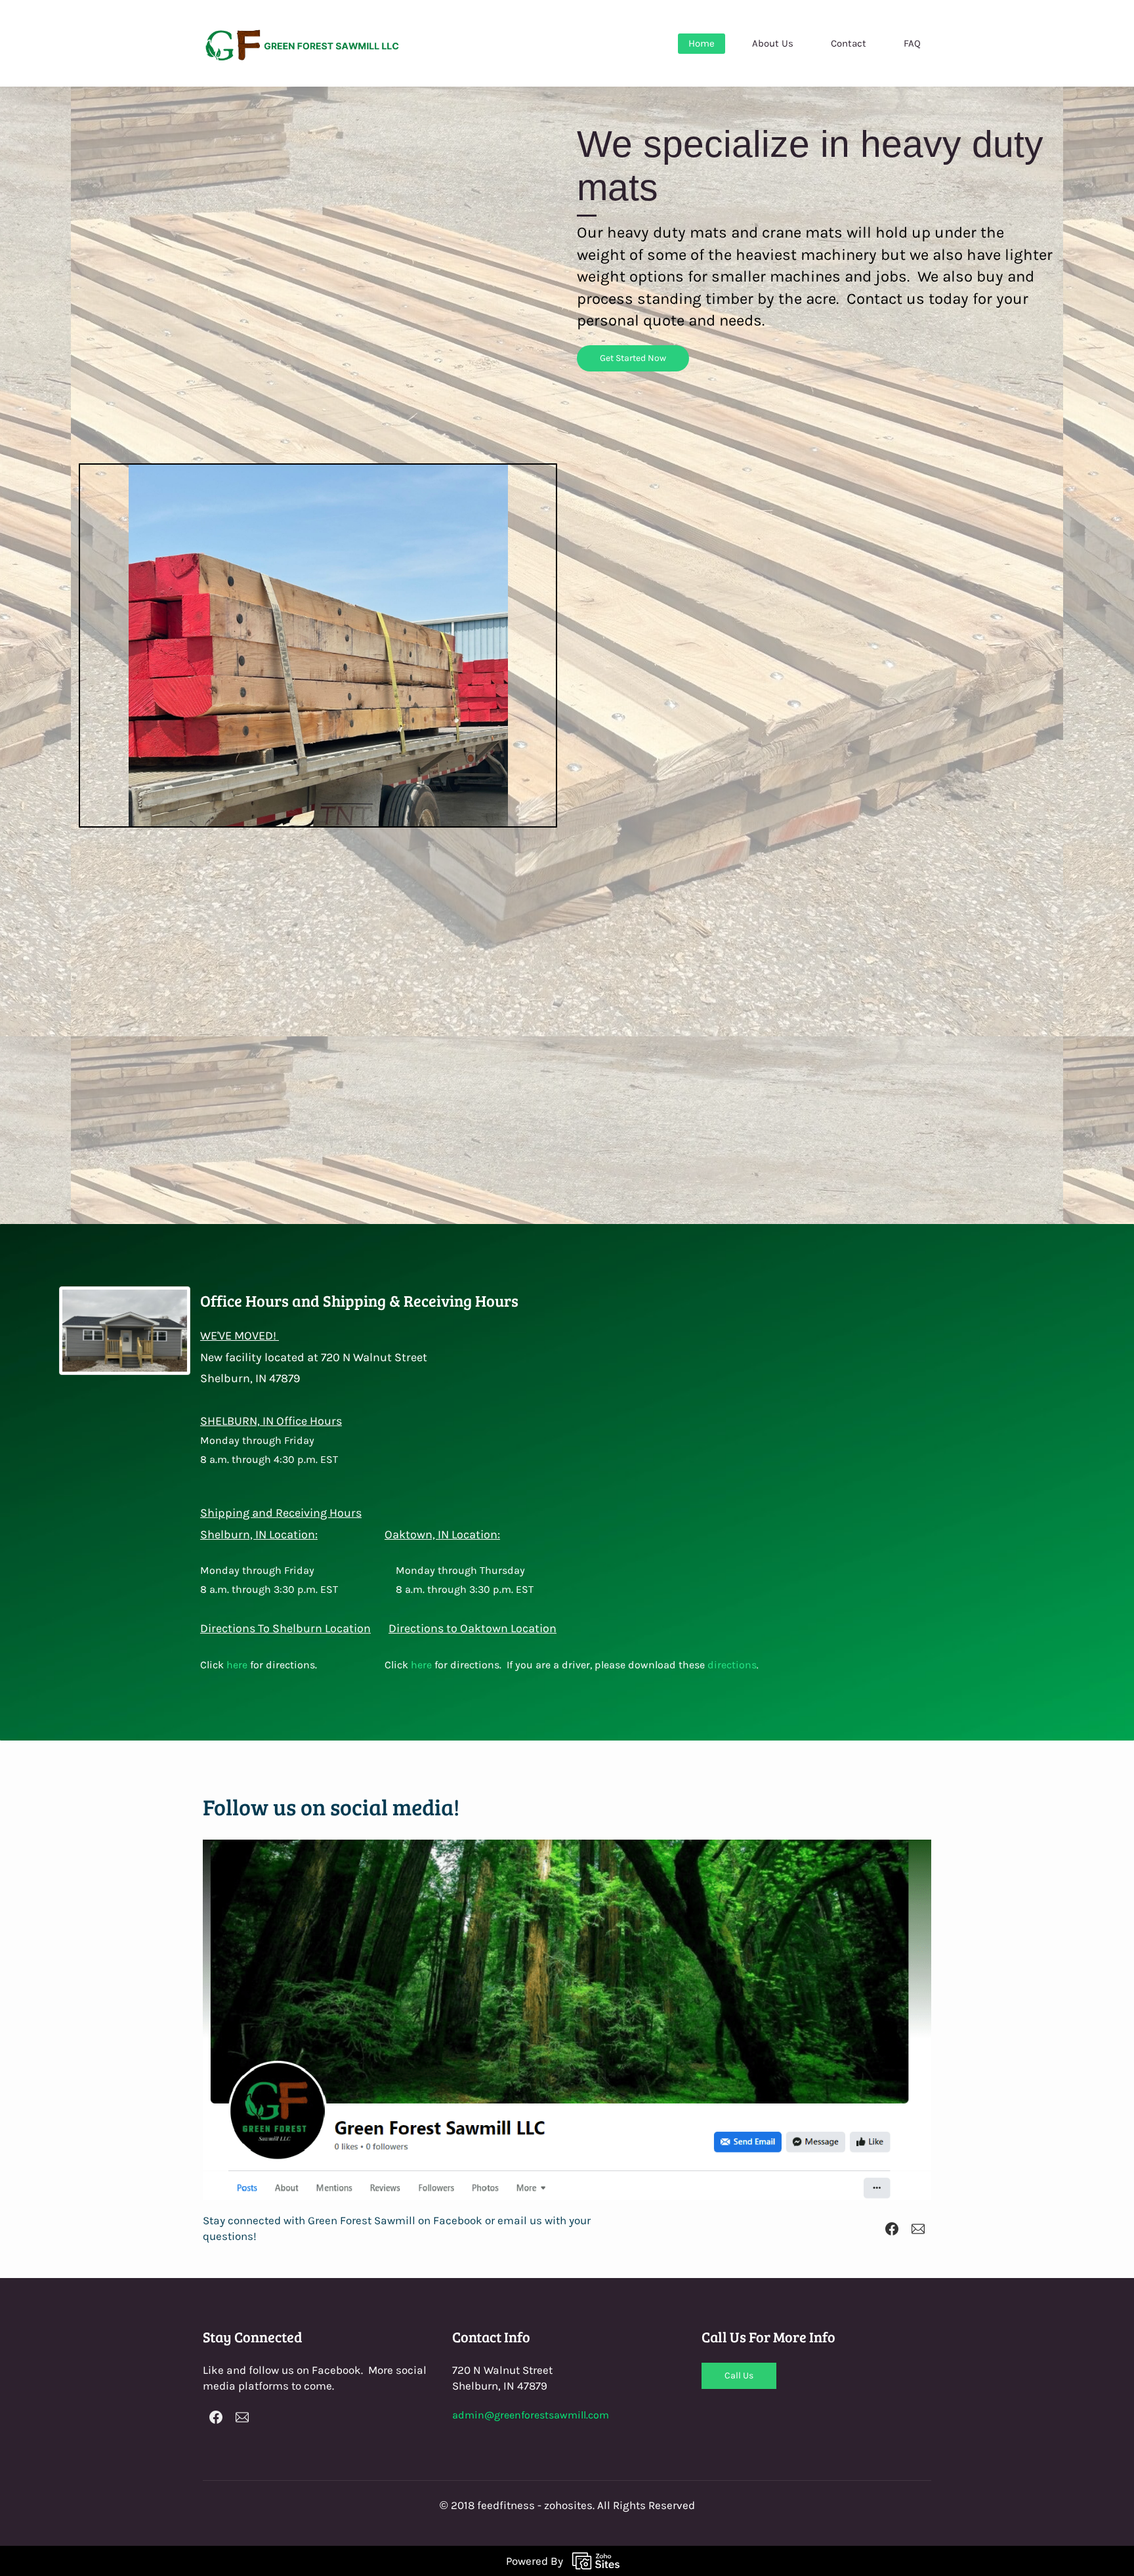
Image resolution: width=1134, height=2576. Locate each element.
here (237, 2074)
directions (732, 2074)
